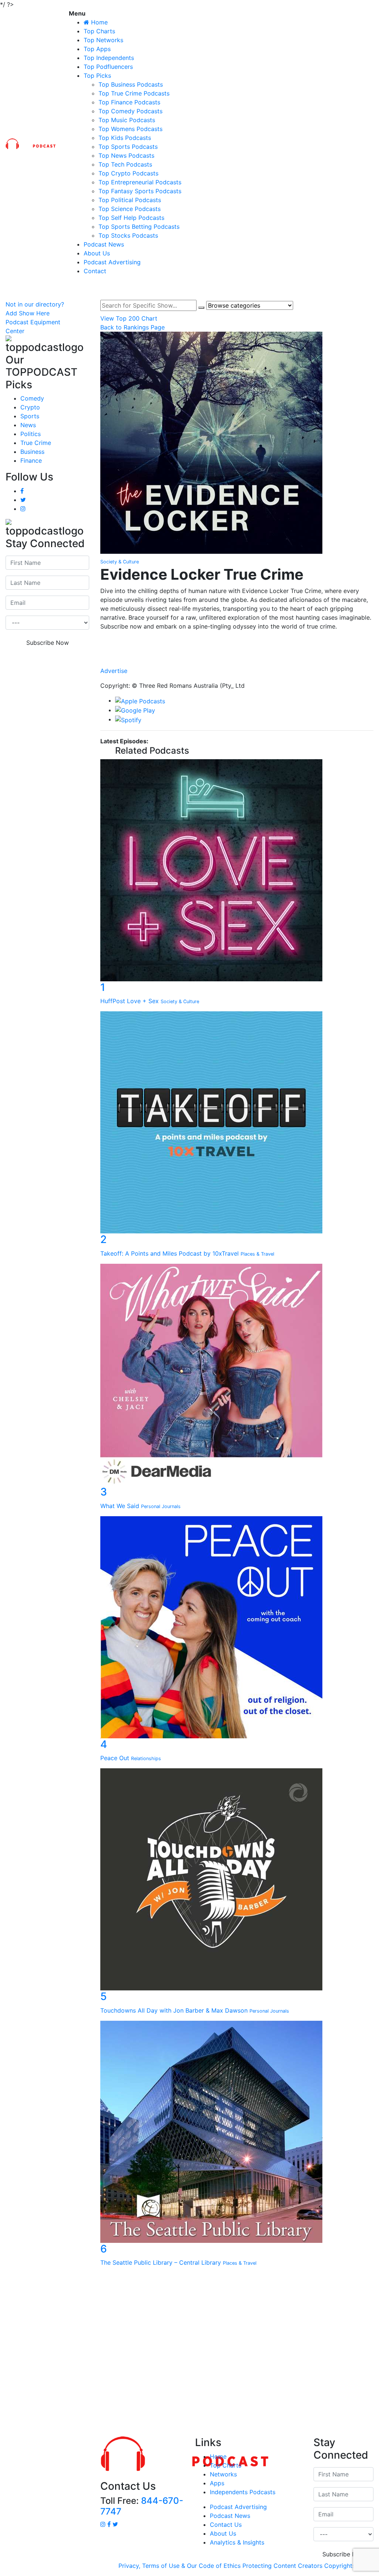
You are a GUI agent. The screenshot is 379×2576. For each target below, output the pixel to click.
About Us (97, 253)
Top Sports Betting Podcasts (139, 227)
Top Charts (99, 31)
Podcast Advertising (112, 262)
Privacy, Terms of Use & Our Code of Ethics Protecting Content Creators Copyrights (237, 2566)
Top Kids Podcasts (125, 138)
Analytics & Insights (237, 2542)
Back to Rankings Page (133, 327)
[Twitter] (237, 655)
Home (218, 2456)
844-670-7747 (142, 2506)
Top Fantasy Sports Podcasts (140, 191)
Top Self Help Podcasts (131, 218)
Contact (95, 271)
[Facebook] (237, 640)
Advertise (114, 671)
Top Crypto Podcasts (128, 173)
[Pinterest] (237, 663)
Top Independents (109, 58)
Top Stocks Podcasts (128, 235)
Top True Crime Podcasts (134, 93)
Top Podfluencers (108, 67)
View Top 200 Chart (129, 318)
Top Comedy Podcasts (130, 111)
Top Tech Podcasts (125, 164)
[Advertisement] (189, 2354)
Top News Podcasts (126, 155)
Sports (30, 416)
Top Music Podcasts (127, 120)
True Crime (36, 443)
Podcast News (104, 244)
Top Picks (97, 76)
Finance (31, 460)
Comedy (32, 398)
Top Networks (103, 40)
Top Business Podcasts (131, 84)
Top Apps (97, 49)
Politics (31, 434)
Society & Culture (120, 562)
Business (32, 452)
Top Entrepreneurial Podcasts (140, 182)
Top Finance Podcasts (129, 102)
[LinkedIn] (237, 648)
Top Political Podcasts (130, 200)
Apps (217, 2483)
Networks (223, 2474)
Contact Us (226, 2525)
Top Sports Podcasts (128, 147)
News (28, 425)
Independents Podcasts (243, 2492)
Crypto (30, 407)
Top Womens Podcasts (130, 129)
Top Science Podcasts (130, 209)
